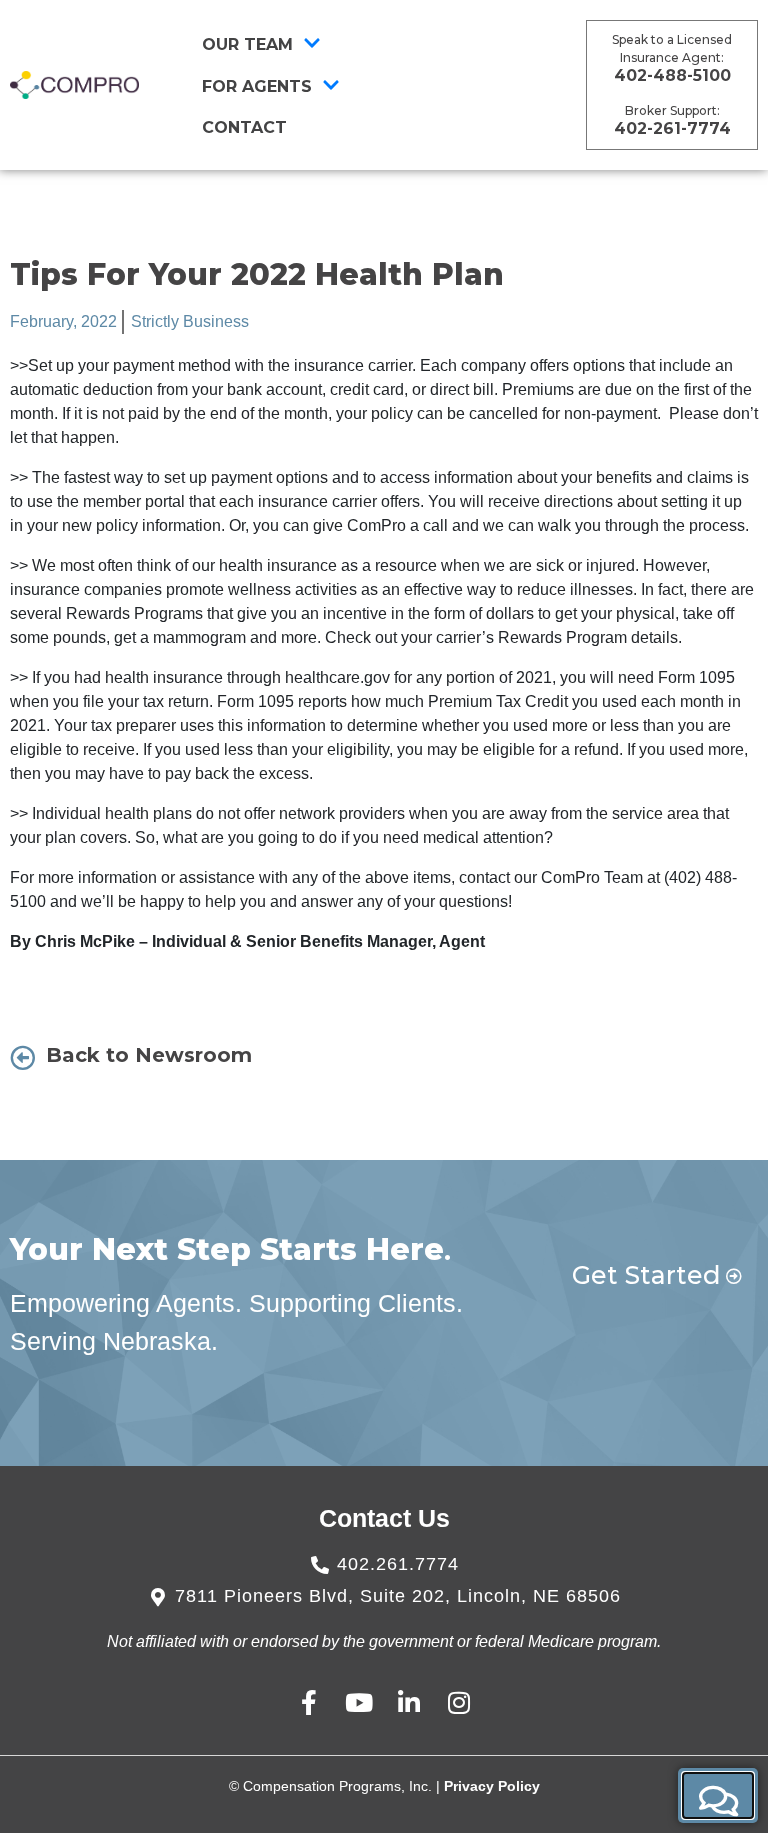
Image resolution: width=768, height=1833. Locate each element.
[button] (718, 1795)
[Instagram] (459, 1702)
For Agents (257, 86)
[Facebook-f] (309, 1702)
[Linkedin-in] (409, 1702)
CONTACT (244, 127)
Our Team (247, 44)
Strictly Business (190, 321)
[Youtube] (359, 1702)
